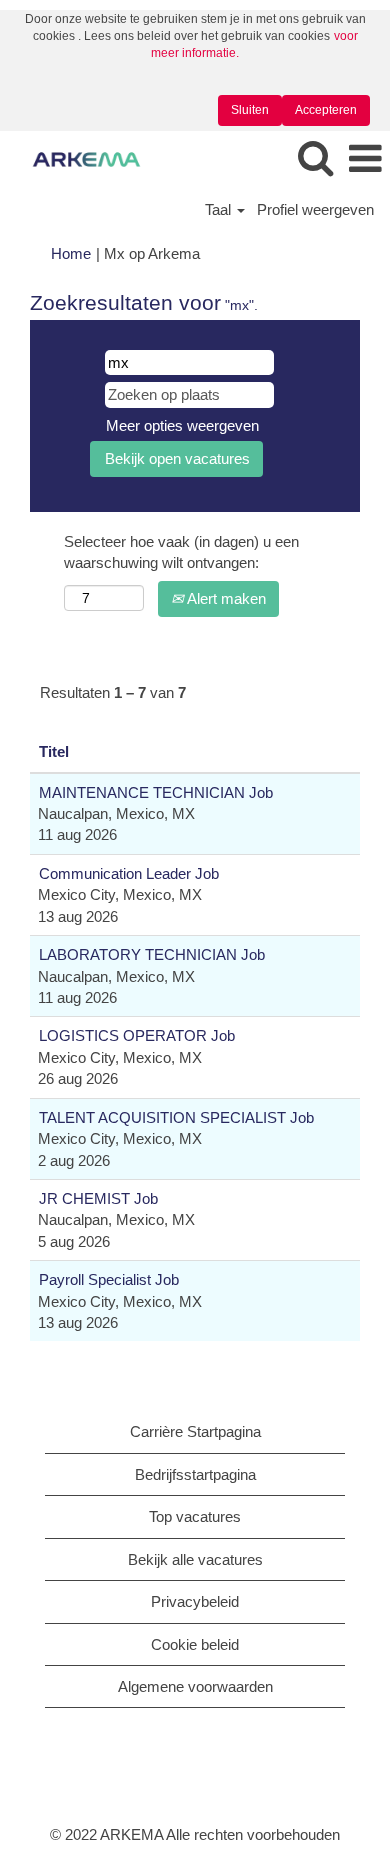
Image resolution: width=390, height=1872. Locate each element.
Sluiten (250, 110)
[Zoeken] (315, 158)
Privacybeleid (195, 1601)
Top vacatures (195, 1516)
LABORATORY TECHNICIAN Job (152, 954)
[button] (365, 159)
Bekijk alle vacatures (195, 1559)
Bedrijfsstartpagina (195, 1474)
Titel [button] (54, 751)
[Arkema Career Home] (79, 158)
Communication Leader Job (129, 873)
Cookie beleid (195, 1644)
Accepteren (326, 110)
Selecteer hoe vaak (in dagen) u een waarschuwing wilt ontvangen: (181, 552)
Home (71, 253)
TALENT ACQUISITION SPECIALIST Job (176, 1117)
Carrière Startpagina (195, 1431)
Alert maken (225, 598)
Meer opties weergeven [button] (182, 425)
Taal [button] (220, 209)
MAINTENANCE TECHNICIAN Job (156, 792)
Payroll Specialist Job (109, 1279)
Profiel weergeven (315, 209)
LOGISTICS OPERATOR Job (137, 1035)
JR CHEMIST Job (98, 1198)
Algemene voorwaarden (195, 1686)
